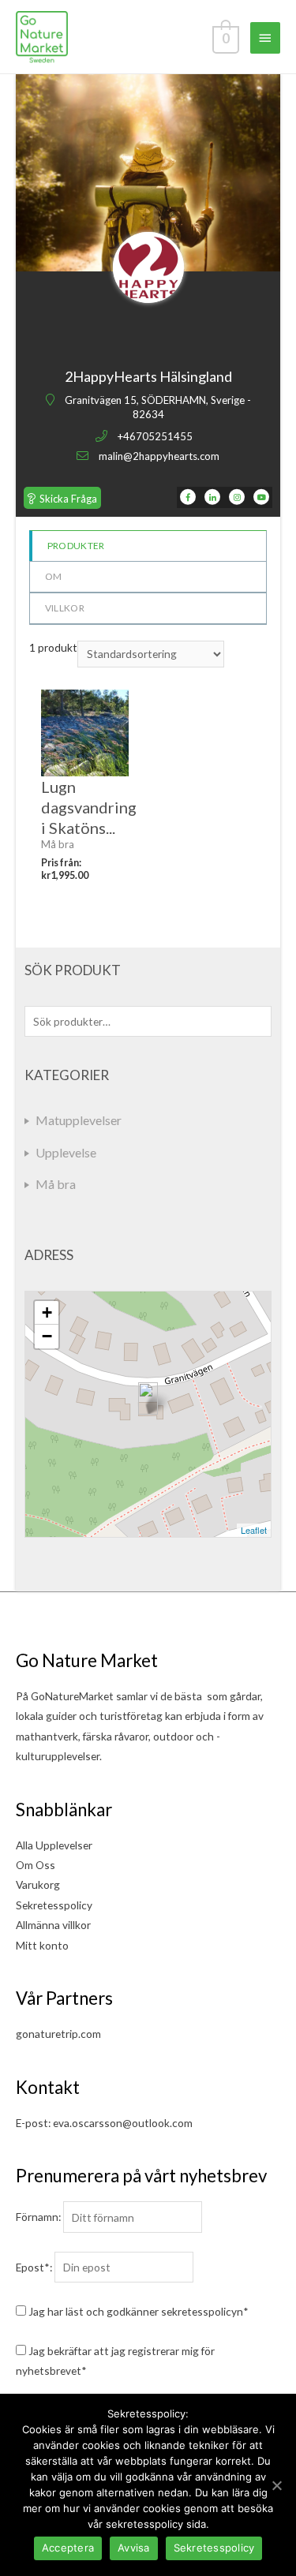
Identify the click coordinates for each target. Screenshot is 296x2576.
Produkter (76, 546)
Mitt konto (42, 1945)
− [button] (47, 1336)
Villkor (65, 608)
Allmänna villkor (53, 1925)
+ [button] (47, 1312)
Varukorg (38, 1884)
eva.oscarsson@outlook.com (123, 2123)
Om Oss (36, 1865)
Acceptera (68, 2548)
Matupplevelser (79, 1120)
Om (54, 576)
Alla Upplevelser (54, 1845)
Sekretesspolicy (54, 1905)
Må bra (56, 1184)
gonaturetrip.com (58, 2034)
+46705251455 (155, 436)
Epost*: (34, 2267)
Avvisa (134, 2548)
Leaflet (254, 1530)
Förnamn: (38, 2217)
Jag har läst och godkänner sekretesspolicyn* (139, 2311)
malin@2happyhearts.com (159, 456)
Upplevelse (66, 1152)
